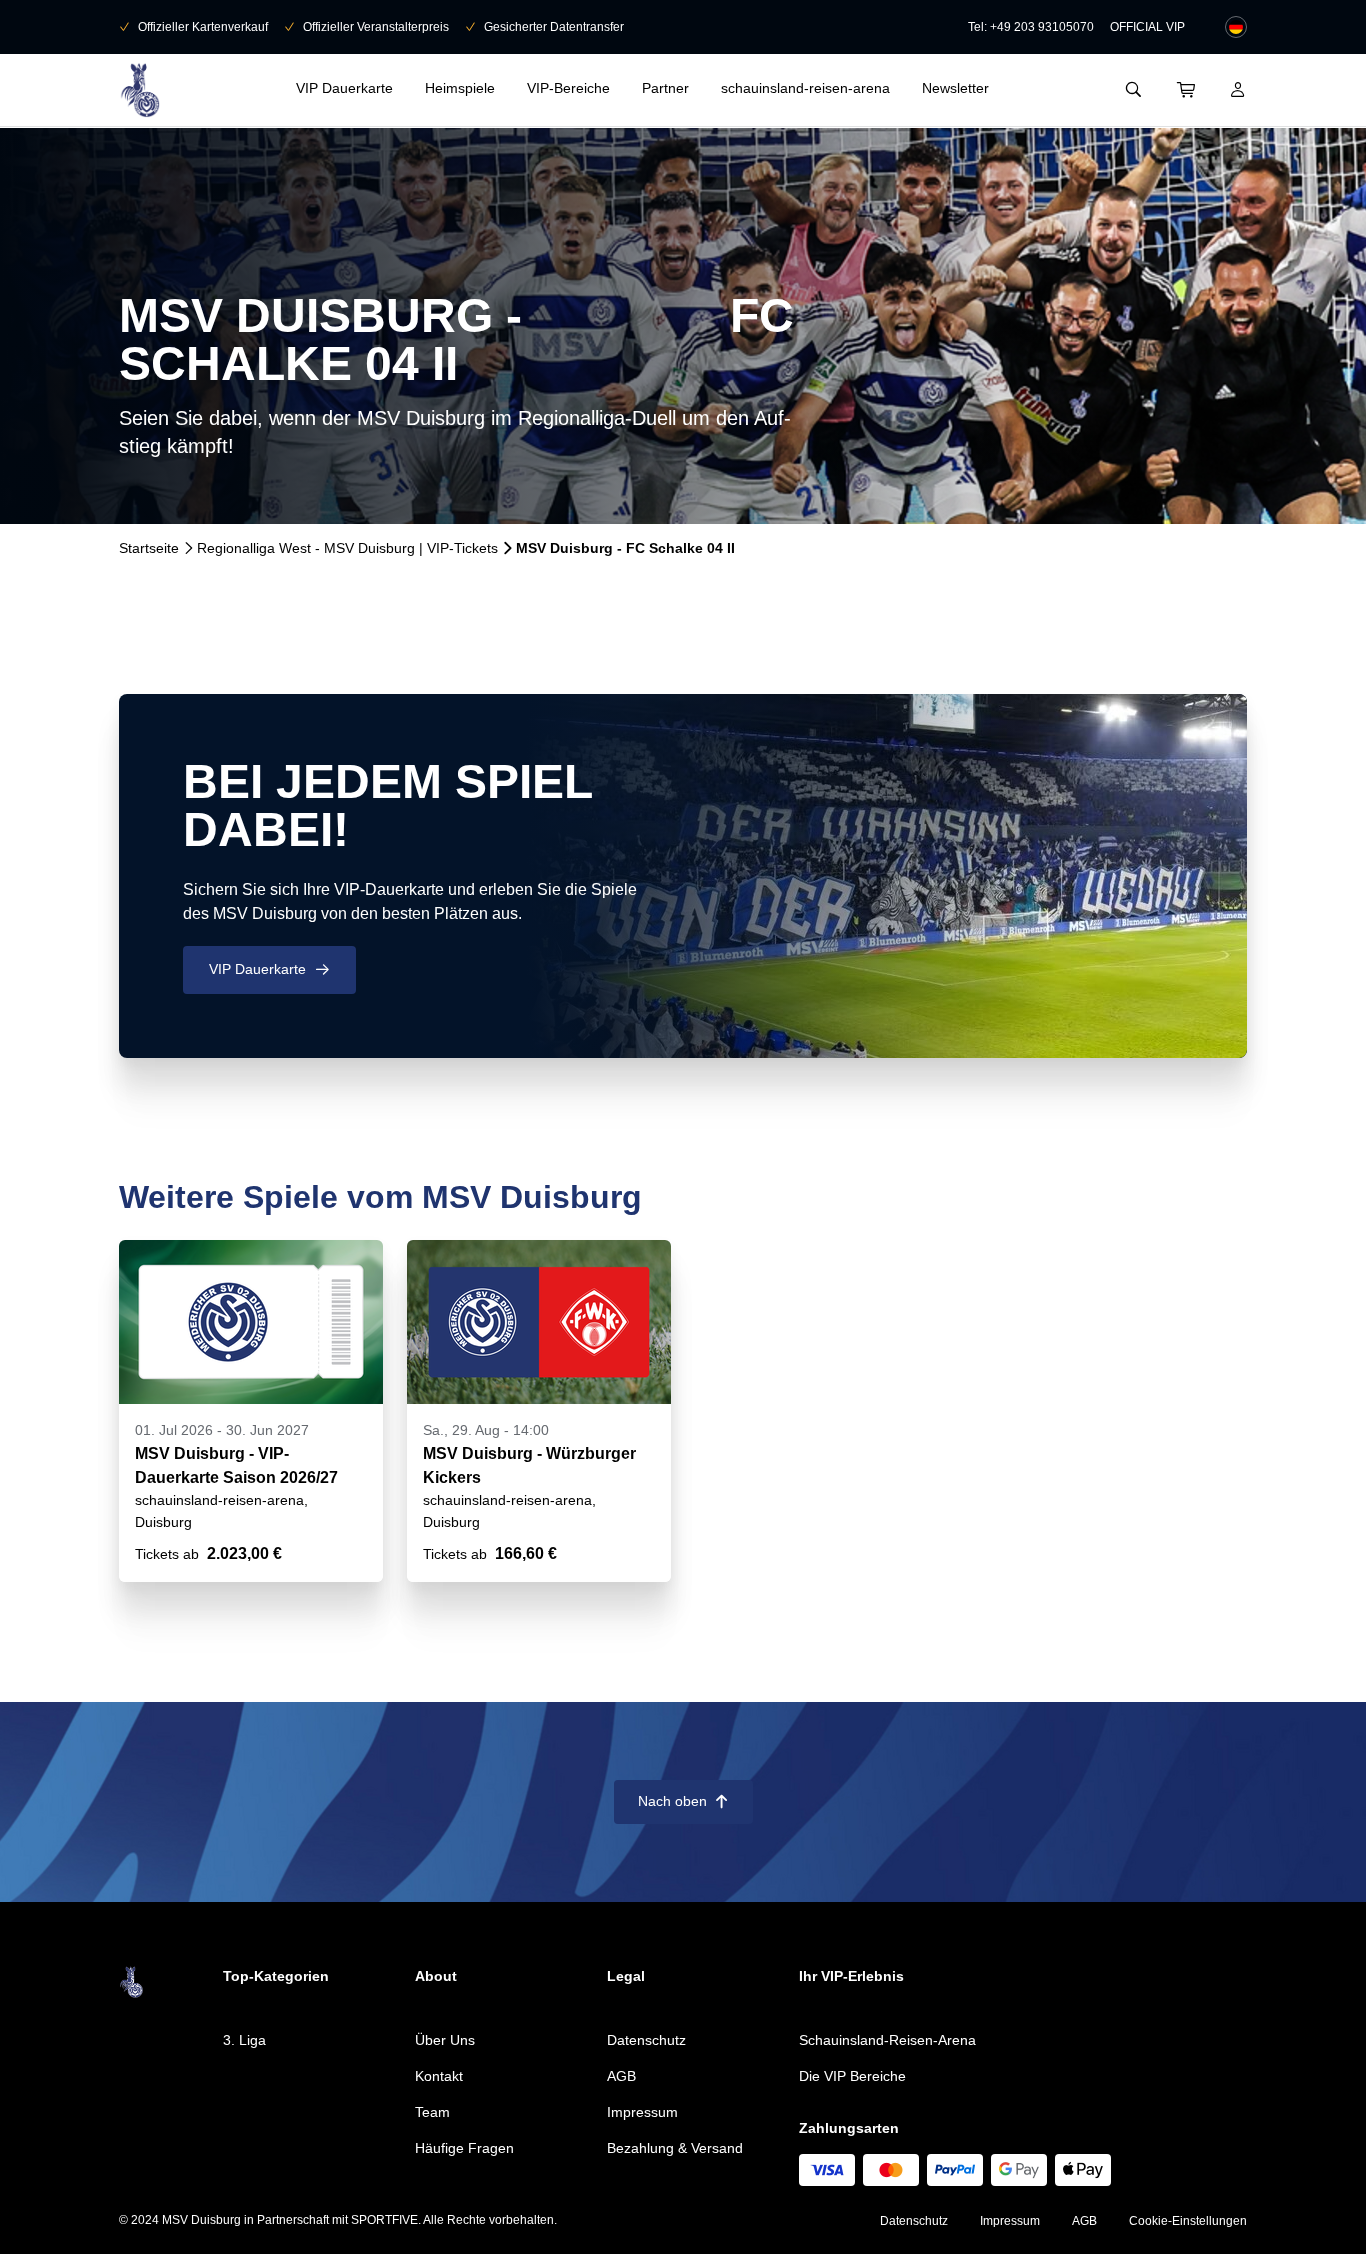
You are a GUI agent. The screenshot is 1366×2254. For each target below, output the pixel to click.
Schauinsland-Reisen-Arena (887, 2040)
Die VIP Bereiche (852, 2076)
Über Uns (445, 2040)
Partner (665, 88)
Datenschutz (646, 2040)
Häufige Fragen (464, 2148)
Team (432, 2112)
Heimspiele (460, 88)
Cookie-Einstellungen (1188, 2221)
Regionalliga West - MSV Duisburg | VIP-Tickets (347, 548)
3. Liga (244, 2040)
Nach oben (683, 1801)
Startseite (149, 548)
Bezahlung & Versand (675, 2148)
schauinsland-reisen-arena (805, 88)
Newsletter (955, 88)
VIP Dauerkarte (344, 88)
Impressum (642, 2112)
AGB (621, 2076)
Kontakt (439, 2076)
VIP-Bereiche (568, 88)
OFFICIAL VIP (1147, 27)
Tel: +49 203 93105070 (1031, 27)
